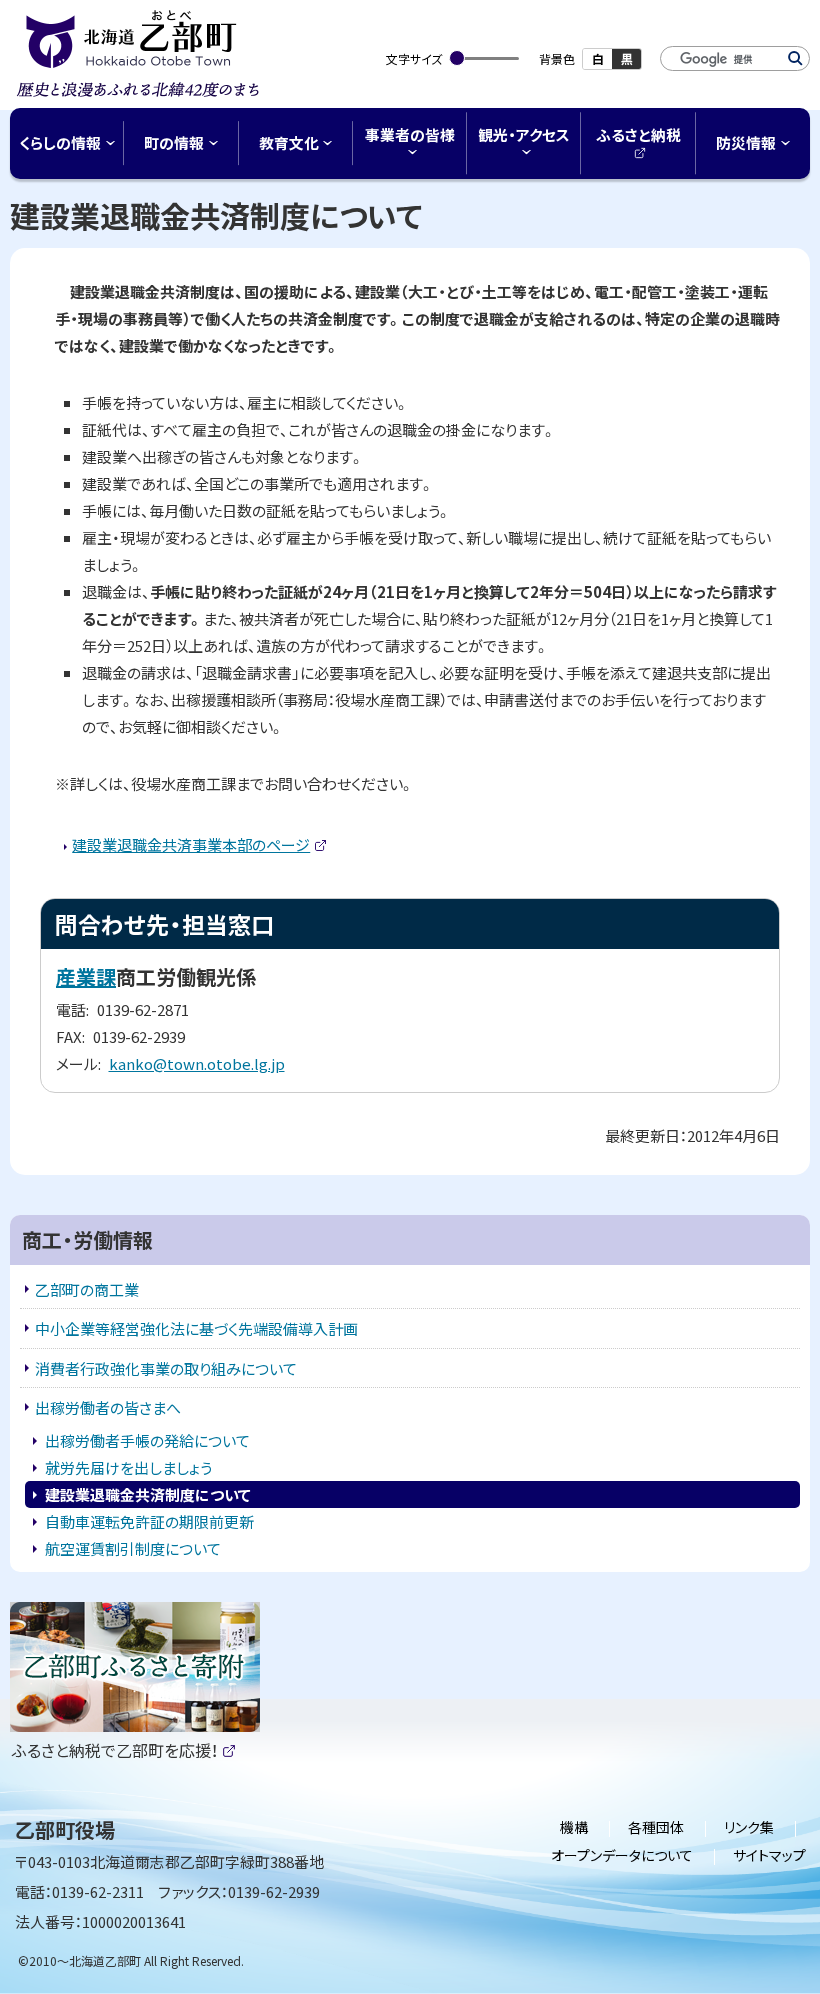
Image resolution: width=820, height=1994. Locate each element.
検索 (795, 58)
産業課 (86, 976)
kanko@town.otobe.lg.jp (197, 1063)
